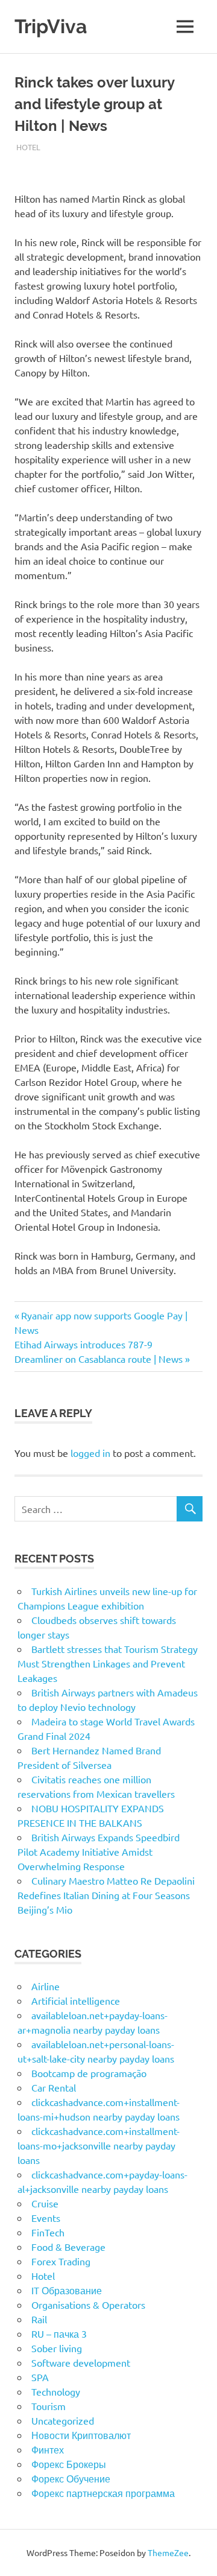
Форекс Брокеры (69, 2464)
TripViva (51, 26)
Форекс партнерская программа (103, 2493)
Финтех (48, 2449)
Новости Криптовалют (81, 2435)
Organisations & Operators (88, 2305)
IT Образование (67, 2290)
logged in (90, 1453)
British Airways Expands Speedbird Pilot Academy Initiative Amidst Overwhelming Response (99, 1851)
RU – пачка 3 (59, 2333)
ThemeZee (168, 2552)
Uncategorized (63, 2420)
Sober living (57, 2348)
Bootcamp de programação (89, 2073)
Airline (46, 1986)
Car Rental (54, 2087)
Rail (39, 2319)
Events (46, 2218)
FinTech (48, 2232)
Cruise (45, 2203)
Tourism (49, 2406)
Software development (81, 2362)
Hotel (28, 147)
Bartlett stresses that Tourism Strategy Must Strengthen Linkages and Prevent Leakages (108, 1663)
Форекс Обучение (71, 2478)
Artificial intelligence (76, 2000)
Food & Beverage (68, 2247)
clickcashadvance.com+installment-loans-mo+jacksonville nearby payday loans (99, 2145)
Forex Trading (61, 2261)
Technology (56, 2391)
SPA (40, 2377)
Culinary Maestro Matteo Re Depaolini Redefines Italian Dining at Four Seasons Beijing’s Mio (106, 1895)
